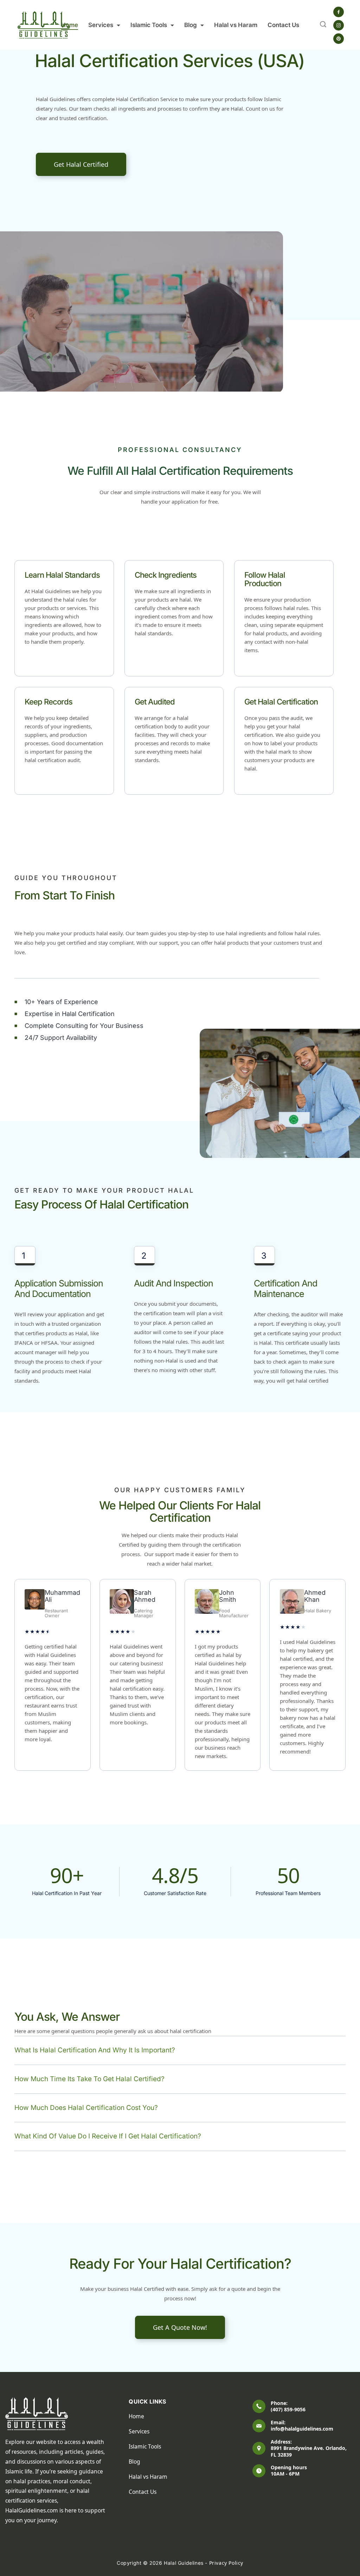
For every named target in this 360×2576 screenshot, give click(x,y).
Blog (191, 25)
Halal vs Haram (236, 25)
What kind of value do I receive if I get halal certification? (108, 2136)
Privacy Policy (226, 2563)
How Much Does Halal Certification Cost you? (86, 2108)
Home (70, 25)
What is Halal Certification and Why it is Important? (95, 2050)
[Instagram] (339, 25)
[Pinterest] (339, 39)
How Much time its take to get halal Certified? (89, 2079)
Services (101, 25)
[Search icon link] (323, 25)
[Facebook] (339, 12)
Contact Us (283, 25)
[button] (180, 2051)
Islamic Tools (149, 25)
